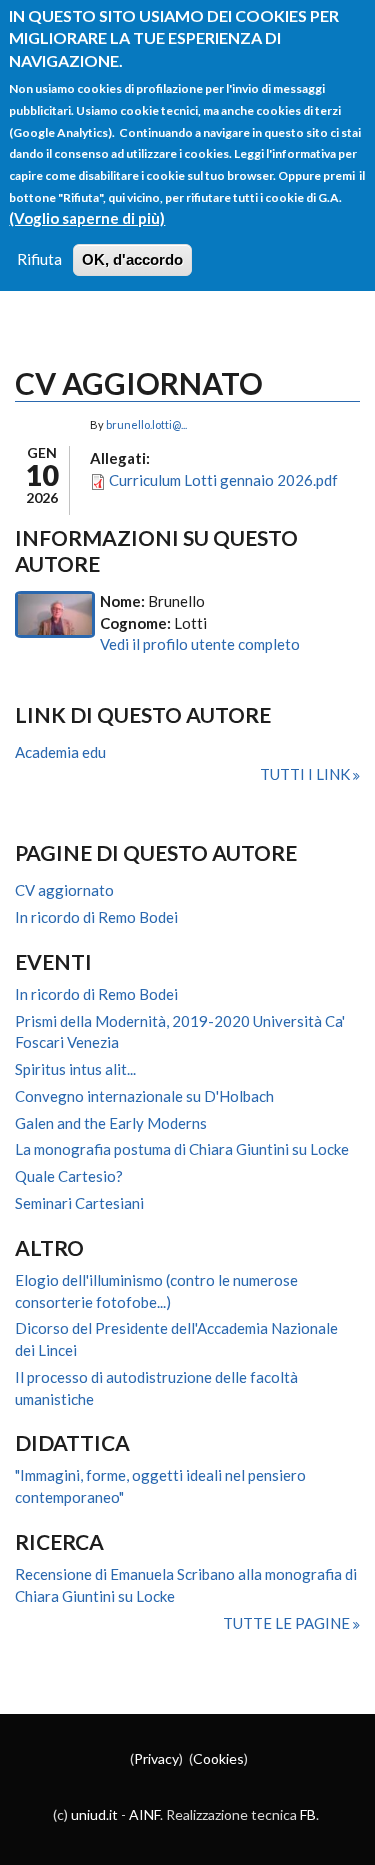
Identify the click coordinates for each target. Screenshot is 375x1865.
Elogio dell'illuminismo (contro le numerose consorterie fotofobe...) (156, 1291)
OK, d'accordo (132, 259)
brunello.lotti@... (146, 424)
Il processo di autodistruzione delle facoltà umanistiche (156, 1388)
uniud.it (94, 1814)
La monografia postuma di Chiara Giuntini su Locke (182, 1149)
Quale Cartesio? (69, 1176)
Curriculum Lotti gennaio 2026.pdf (223, 480)
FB (308, 1814)
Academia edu (60, 752)
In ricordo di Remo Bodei (96, 917)
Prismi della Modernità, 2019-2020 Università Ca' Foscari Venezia (180, 1032)
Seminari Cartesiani (79, 1203)
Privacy (156, 1758)
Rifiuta (39, 259)
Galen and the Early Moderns (111, 1123)
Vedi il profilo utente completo (200, 644)
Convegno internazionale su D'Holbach (144, 1096)
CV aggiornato (64, 890)
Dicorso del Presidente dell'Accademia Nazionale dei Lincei (176, 1339)
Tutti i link (306, 774)
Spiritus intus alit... (75, 1069)
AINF (144, 1814)
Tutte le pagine (288, 1623)
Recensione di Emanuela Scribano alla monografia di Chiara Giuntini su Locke (186, 1585)
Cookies (218, 1758)
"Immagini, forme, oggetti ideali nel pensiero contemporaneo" (160, 1486)
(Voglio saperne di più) (87, 218)
